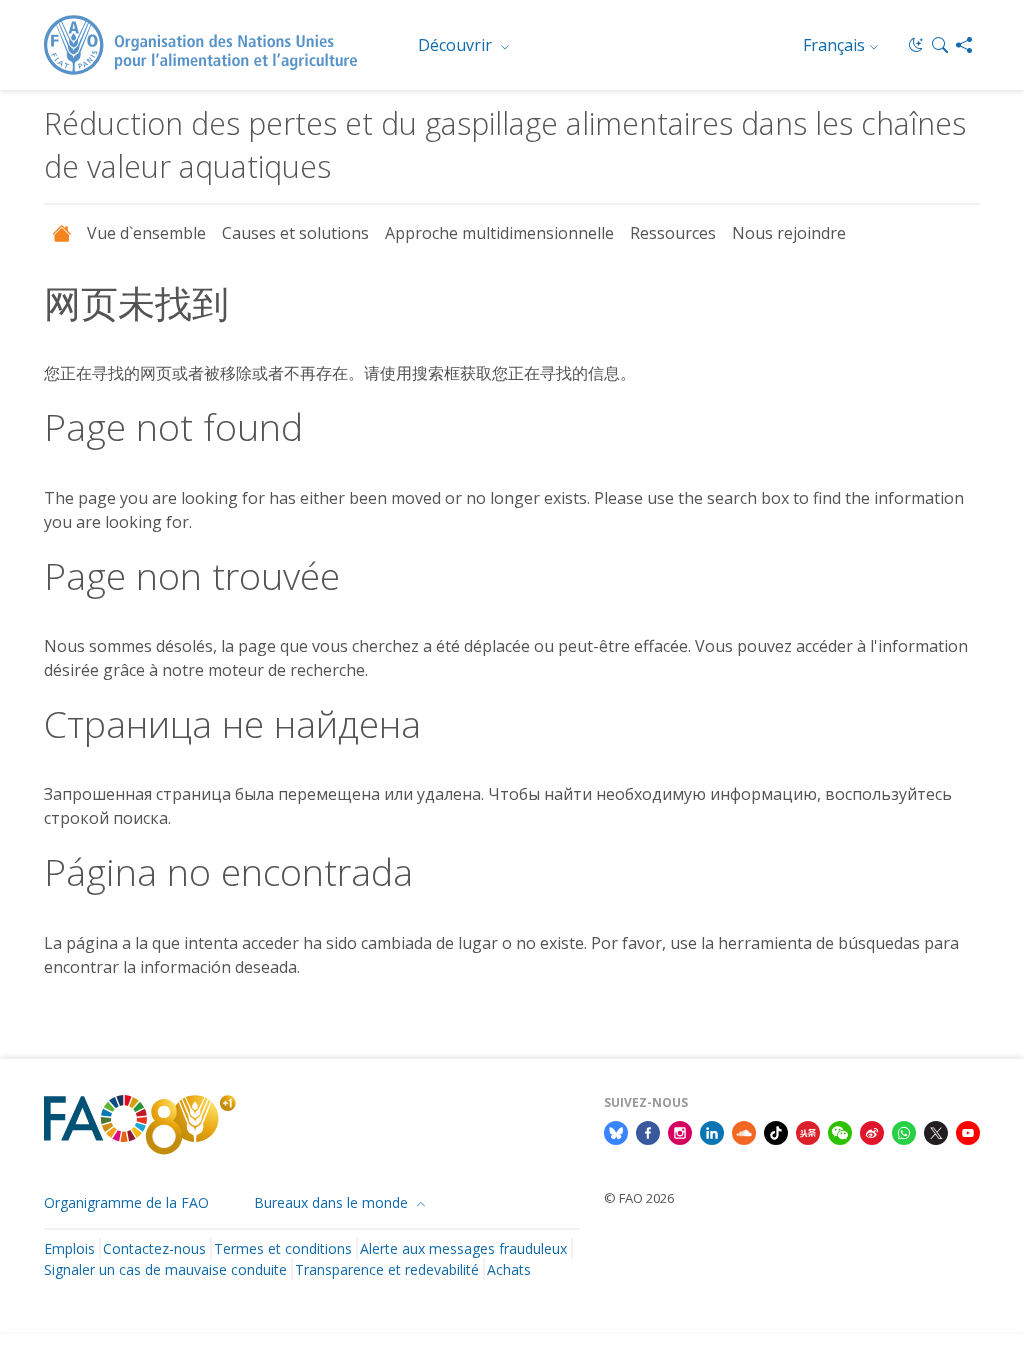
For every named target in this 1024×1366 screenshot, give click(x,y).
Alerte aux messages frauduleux (463, 1248)
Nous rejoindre (789, 233)
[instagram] (680, 1131)
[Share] (964, 45)
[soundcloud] (744, 1131)
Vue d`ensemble (146, 233)
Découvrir (457, 45)
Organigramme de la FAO (126, 1202)
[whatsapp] (904, 1131)
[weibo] (872, 1131)
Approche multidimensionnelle (499, 233)
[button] (940, 45)
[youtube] (968, 1131)
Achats (509, 1269)
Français (834, 45)
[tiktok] (776, 1131)
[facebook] (648, 1131)
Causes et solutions (295, 233)
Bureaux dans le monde (333, 1202)
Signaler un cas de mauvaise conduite (165, 1269)
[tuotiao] (808, 1131)
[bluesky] (616, 1131)
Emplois (69, 1248)
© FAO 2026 (639, 1198)
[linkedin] (712, 1131)
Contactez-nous (154, 1248)
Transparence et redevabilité (387, 1269)
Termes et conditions (283, 1248)
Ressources (673, 233)
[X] (936, 1131)
